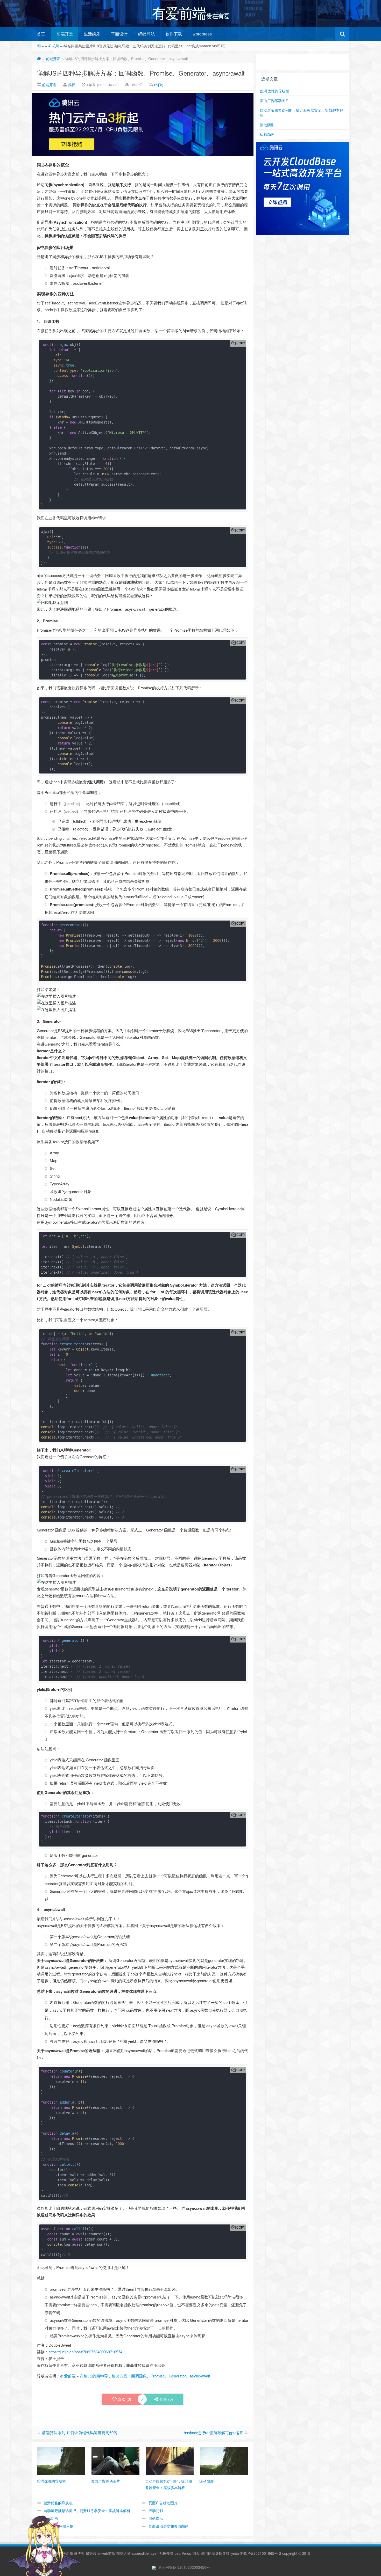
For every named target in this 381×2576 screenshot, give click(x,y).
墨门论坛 (208, 2553)
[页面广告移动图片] (115, 2461)
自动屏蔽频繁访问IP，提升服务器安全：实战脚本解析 (87, 2511)
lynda (235, 2553)
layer (154, 2553)
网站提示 (156, 2518)
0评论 (159, 85)
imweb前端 (106, 2553)
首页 (41, 34)
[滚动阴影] (224, 2461)
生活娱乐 (92, 34)
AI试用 (54, 46)
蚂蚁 (72, 85)
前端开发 (65, 34)
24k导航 (223, 2553)
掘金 (196, 2553)
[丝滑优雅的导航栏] (61, 2461)
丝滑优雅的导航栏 (274, 91)
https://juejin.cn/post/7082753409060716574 (85, 2352)
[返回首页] (39, 59)
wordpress (202, 34)
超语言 (91, 2553)
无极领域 (166, 2553)
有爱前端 (68, 2376)
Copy (241, 343)
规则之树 (124, 2553)
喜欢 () (124, 2399)
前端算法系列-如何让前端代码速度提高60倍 (80, 2432)
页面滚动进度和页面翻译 (168, 2526)
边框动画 (267, 134)
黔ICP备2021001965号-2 (261, 2553)
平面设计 (119, 34)
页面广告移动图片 (163, 2503)
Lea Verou (183, 2553)
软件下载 (174, 34)
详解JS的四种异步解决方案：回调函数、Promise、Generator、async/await (141, 73)
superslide (140, 2553)
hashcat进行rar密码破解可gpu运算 (213, 2432)
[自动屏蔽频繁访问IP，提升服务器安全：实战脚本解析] (170, 2461)
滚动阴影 (156, 2511)
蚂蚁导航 (146, 34)
